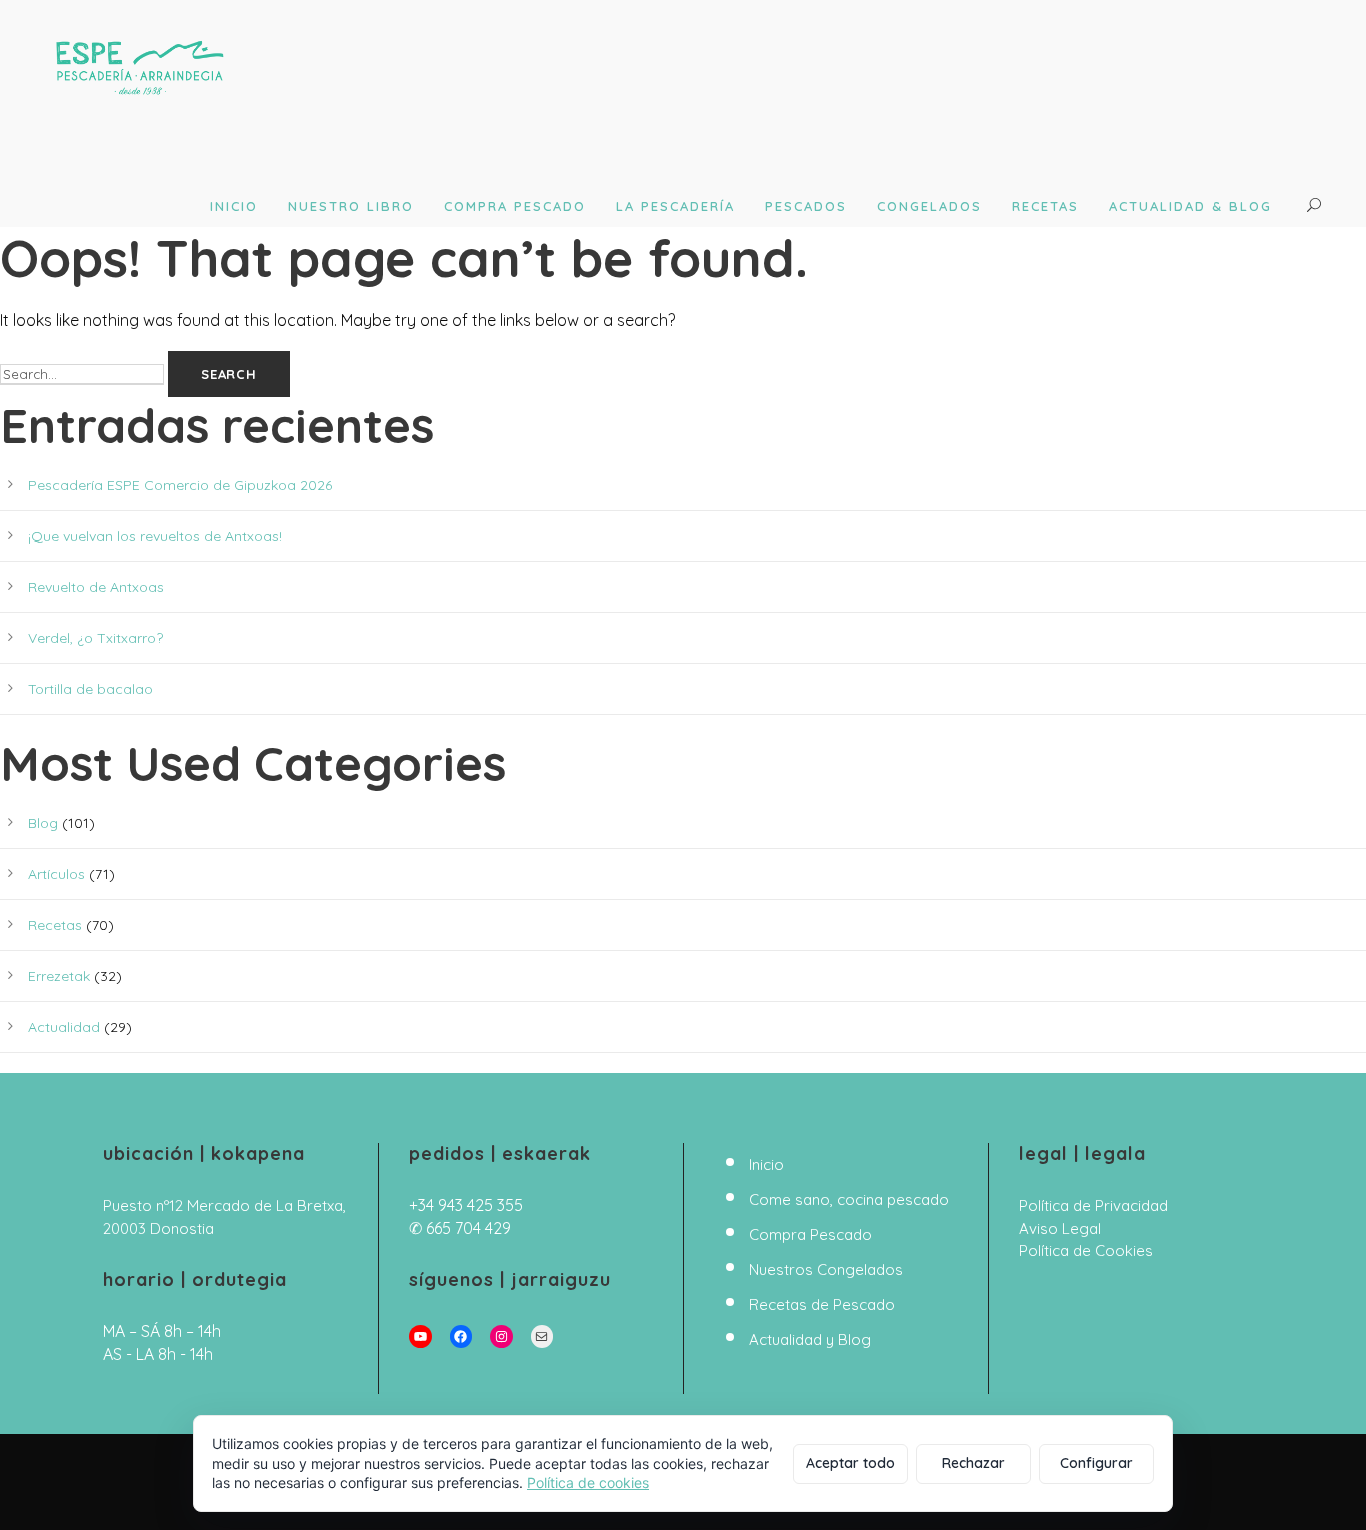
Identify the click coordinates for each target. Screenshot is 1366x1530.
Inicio (766, 1164)
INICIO (234, 206)
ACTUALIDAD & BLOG (1190, 206)
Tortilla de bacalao (90, 689)
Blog (43, 823)
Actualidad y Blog (810, 1339)
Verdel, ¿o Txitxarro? (95, 638)
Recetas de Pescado (822, 1304)
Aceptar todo (850, 1463)
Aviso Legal (1060, 1228)
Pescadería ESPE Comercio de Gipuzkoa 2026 (180, 485)
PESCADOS (806, 206)
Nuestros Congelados (826, 1269)
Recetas (55, 925)
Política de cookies (588, 1482)
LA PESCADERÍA (675, 206)
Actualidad (64, 1027)
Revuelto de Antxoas (96, 587)
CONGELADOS (929, 206)
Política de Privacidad (1093, 1205)
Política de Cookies (1086, 1250)
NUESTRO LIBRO (351, 206)
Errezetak (59, 976)
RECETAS (1045, 206)
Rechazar (973, 1463)
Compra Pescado (810, 1234)
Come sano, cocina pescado (849, 1199)
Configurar (1096, 1463)
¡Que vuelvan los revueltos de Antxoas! (155, 536)
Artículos (56, 874)
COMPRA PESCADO (515, 206)
